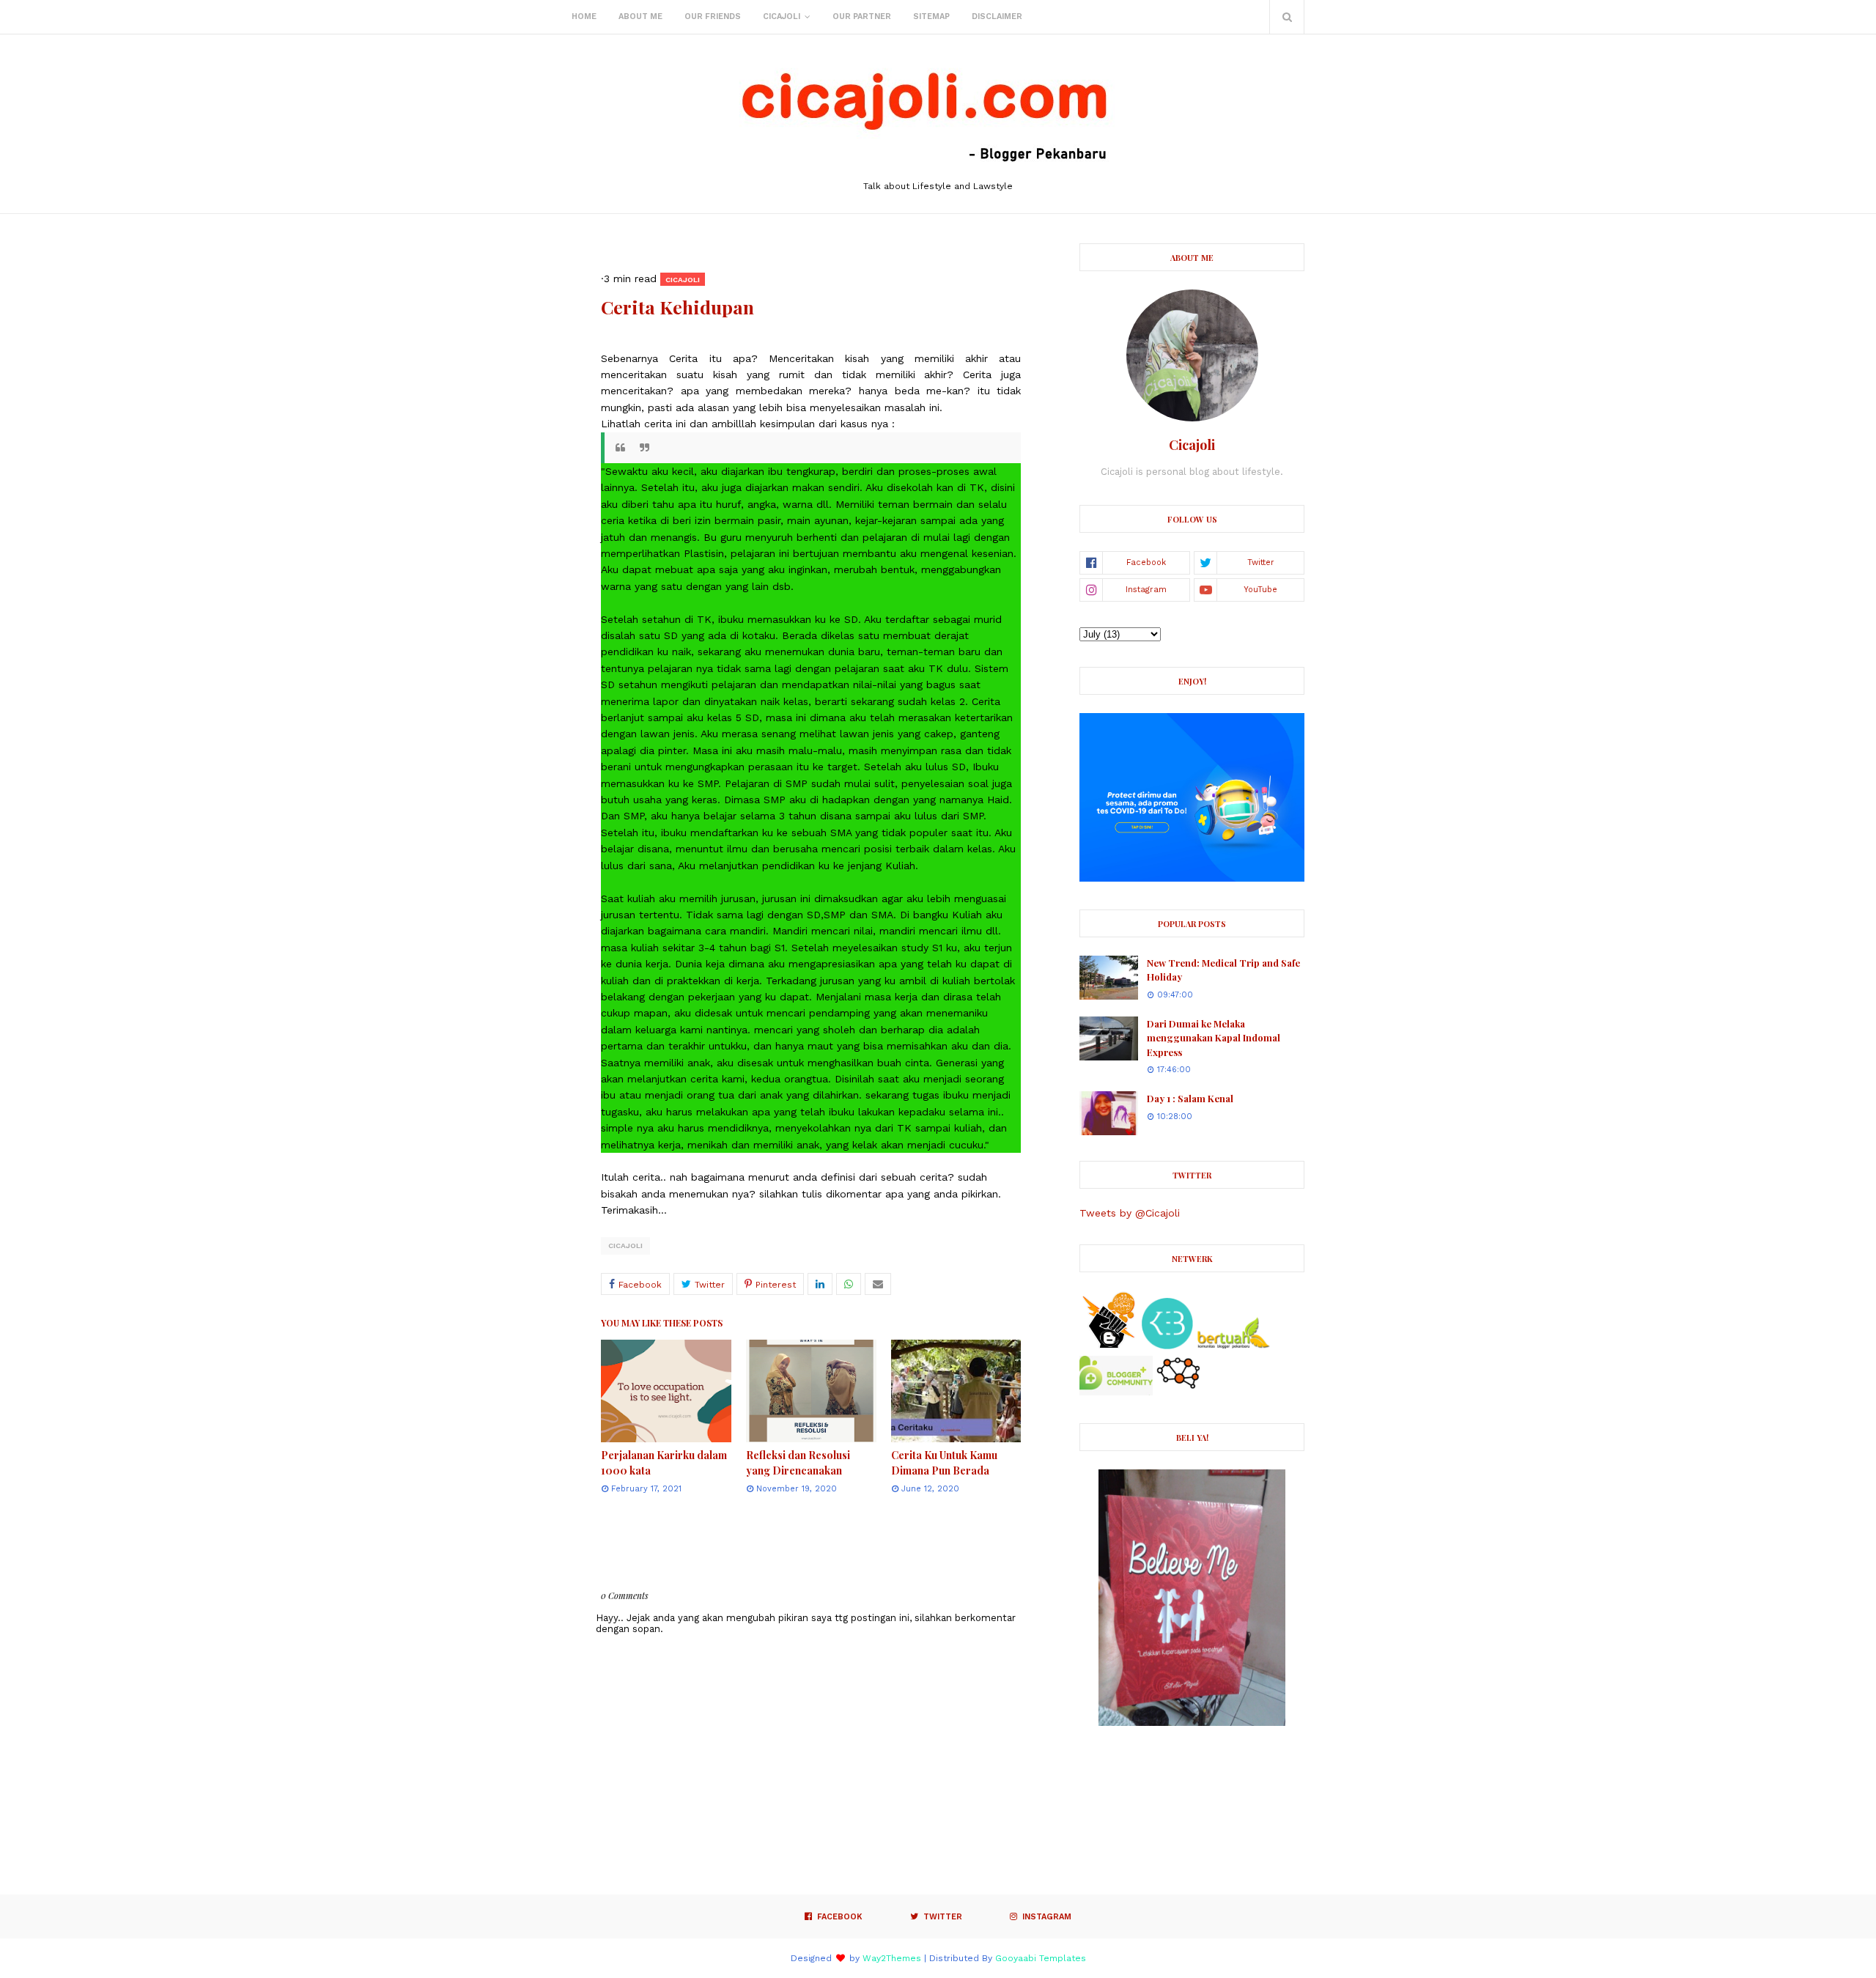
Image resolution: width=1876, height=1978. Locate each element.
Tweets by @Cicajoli (1130, 1213)
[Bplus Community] (1116, 1392)
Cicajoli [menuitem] (782, 16)
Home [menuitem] (584, 16)
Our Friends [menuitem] (713, 16)
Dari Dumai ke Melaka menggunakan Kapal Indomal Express (1214, 1038)
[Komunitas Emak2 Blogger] (1167, 1346)
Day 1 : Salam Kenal (1190, 1098)
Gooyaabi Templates (1041, 1958)
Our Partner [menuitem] (862, 16)
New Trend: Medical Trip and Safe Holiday (1223, 970)
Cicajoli (625, 1246)
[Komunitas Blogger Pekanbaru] (1233, 1346)
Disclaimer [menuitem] (997, 16)
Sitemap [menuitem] (931, 16)
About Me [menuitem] (640, 16)
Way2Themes (892, 1958)
